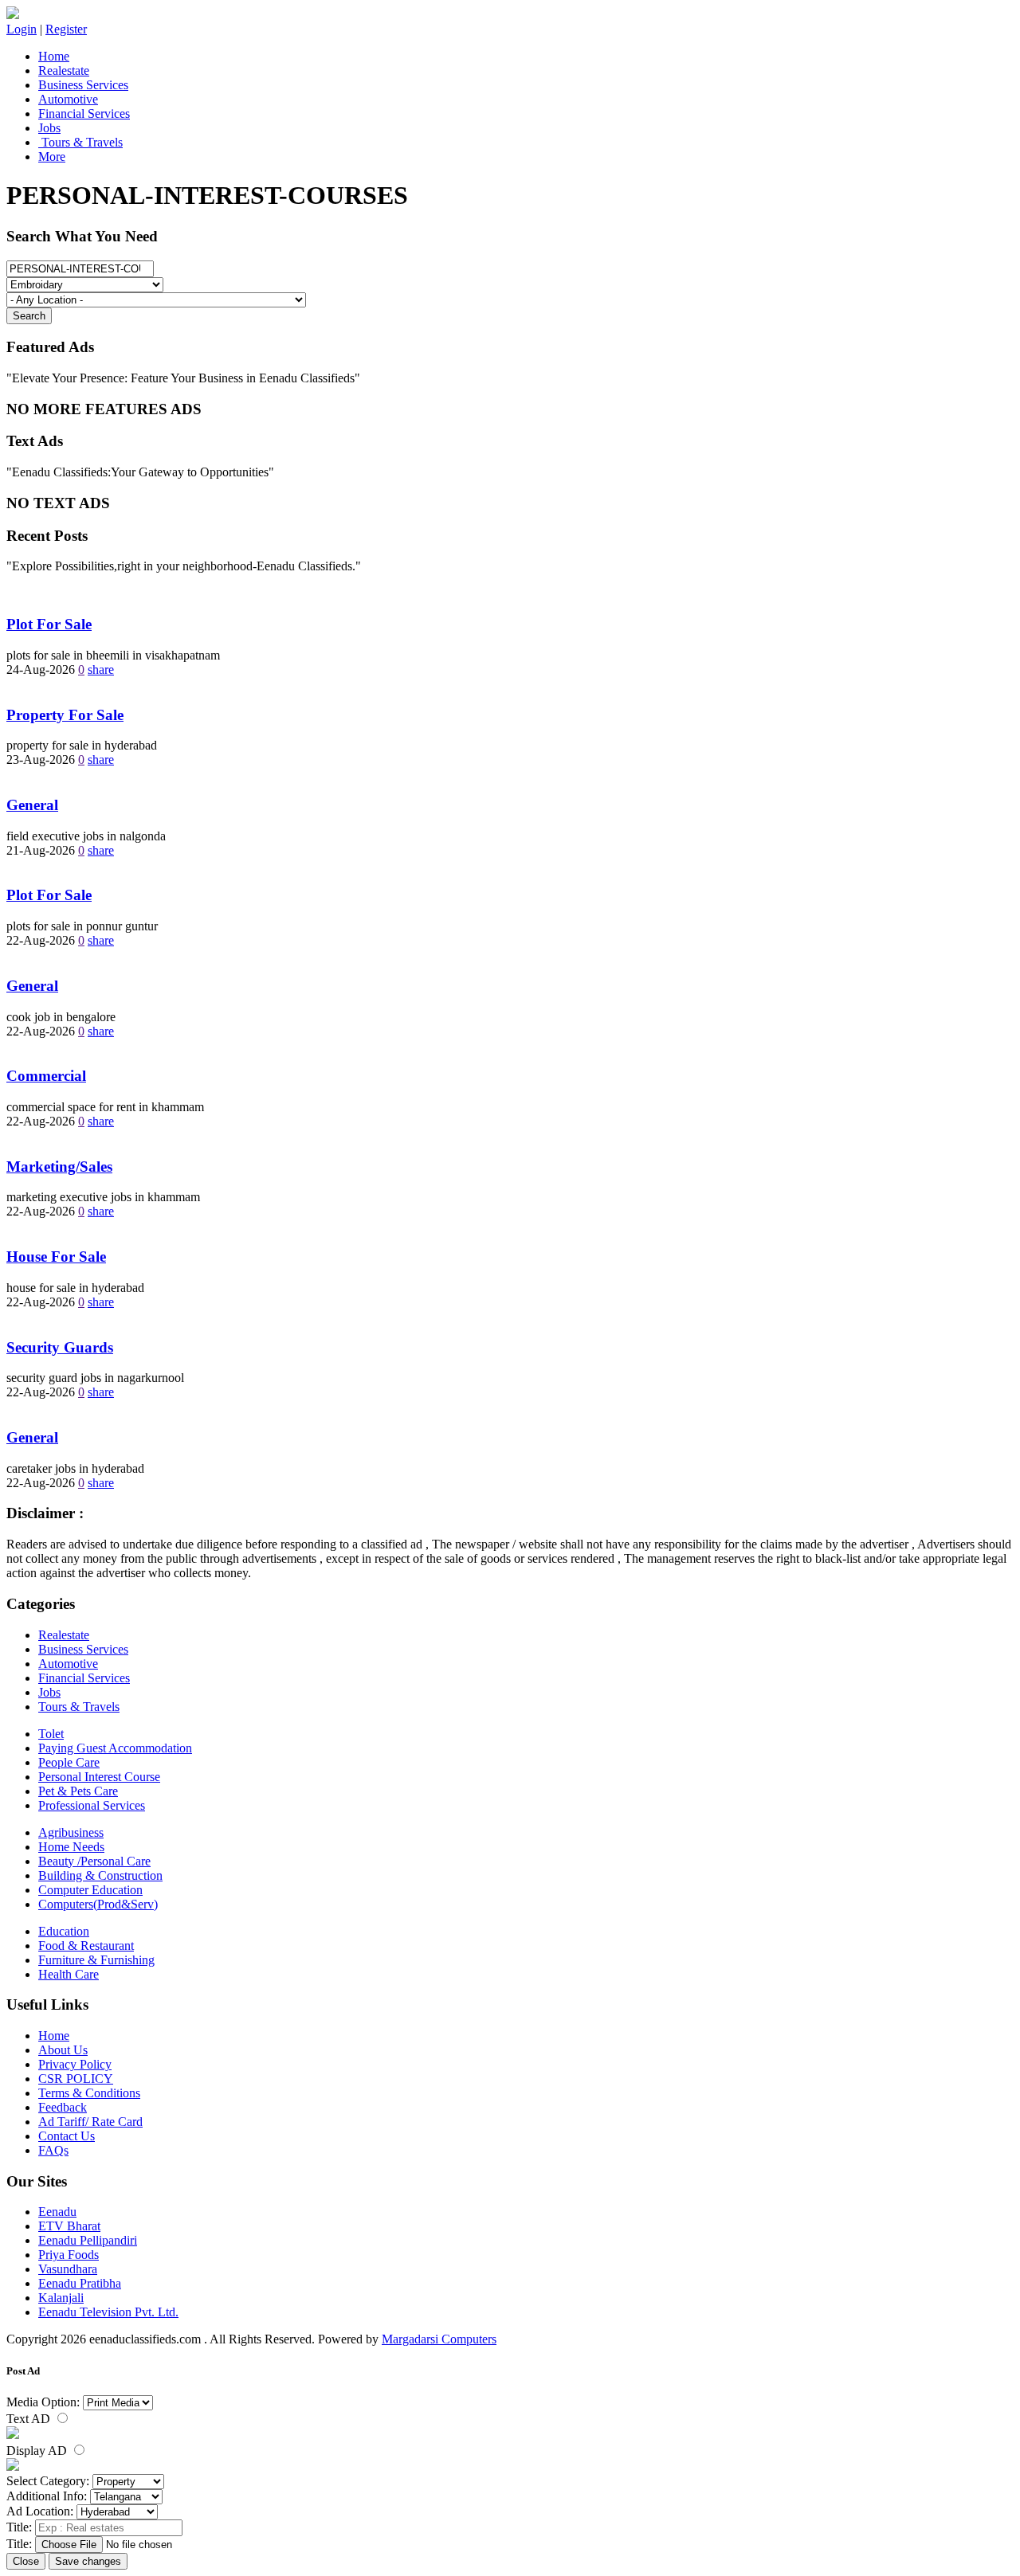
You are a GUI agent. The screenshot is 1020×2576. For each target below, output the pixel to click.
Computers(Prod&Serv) (98, 1904)
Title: (19, 2527)
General (32, 805)
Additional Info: (47, 2496)
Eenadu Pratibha (80, 2283)
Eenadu (57, 2212)
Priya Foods (69, 2255)
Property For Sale (65, 715)
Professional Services (92, 1805)
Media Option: (43, 2402)
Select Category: (48, 2481)
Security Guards (60, 1347)
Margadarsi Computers (439, 2339)
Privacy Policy (75, 2064)
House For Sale (56, 1257)
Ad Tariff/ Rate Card (90, 2122)
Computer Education (90, 1890)
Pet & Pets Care (78, 1791)
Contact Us (67, 2136)
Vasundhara (68, 2269)
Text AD (30, 2419)
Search (29, 316)
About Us (63, 2050)
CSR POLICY (76, 2079)
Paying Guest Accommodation (115, 1748)
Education (64, 1931)
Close (26, 2561)
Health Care (69, 1974)
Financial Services (84, 114)
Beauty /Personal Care (94, 1861)
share (101, 669)
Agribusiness (71, 1832)
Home (54, 56)
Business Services (83, 85)
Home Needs (71, 1847)
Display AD (38, 2451)
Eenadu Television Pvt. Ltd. (108, 2312)
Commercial (46, 1076)
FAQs (53, 2150)
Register (66, 29)
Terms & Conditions (89, 2093)
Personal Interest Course (99, 1777)
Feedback (63, 2107)
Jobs (49, 128)
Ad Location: (40, 2511)
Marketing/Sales (59, 1167)
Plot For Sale (49, 624)
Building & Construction (100, 1875)
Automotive (68, 99)
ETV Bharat (69, 2226)
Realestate (64, 70)
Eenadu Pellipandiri (88, 2240)
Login (22, 29)
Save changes (88, 2561)
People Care (69, 1762)
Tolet (51, 1734)
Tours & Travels (80, 142)
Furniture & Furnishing (96, 1960)
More (52, 157)
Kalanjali (61, 2298)
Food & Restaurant (86, 1946)
